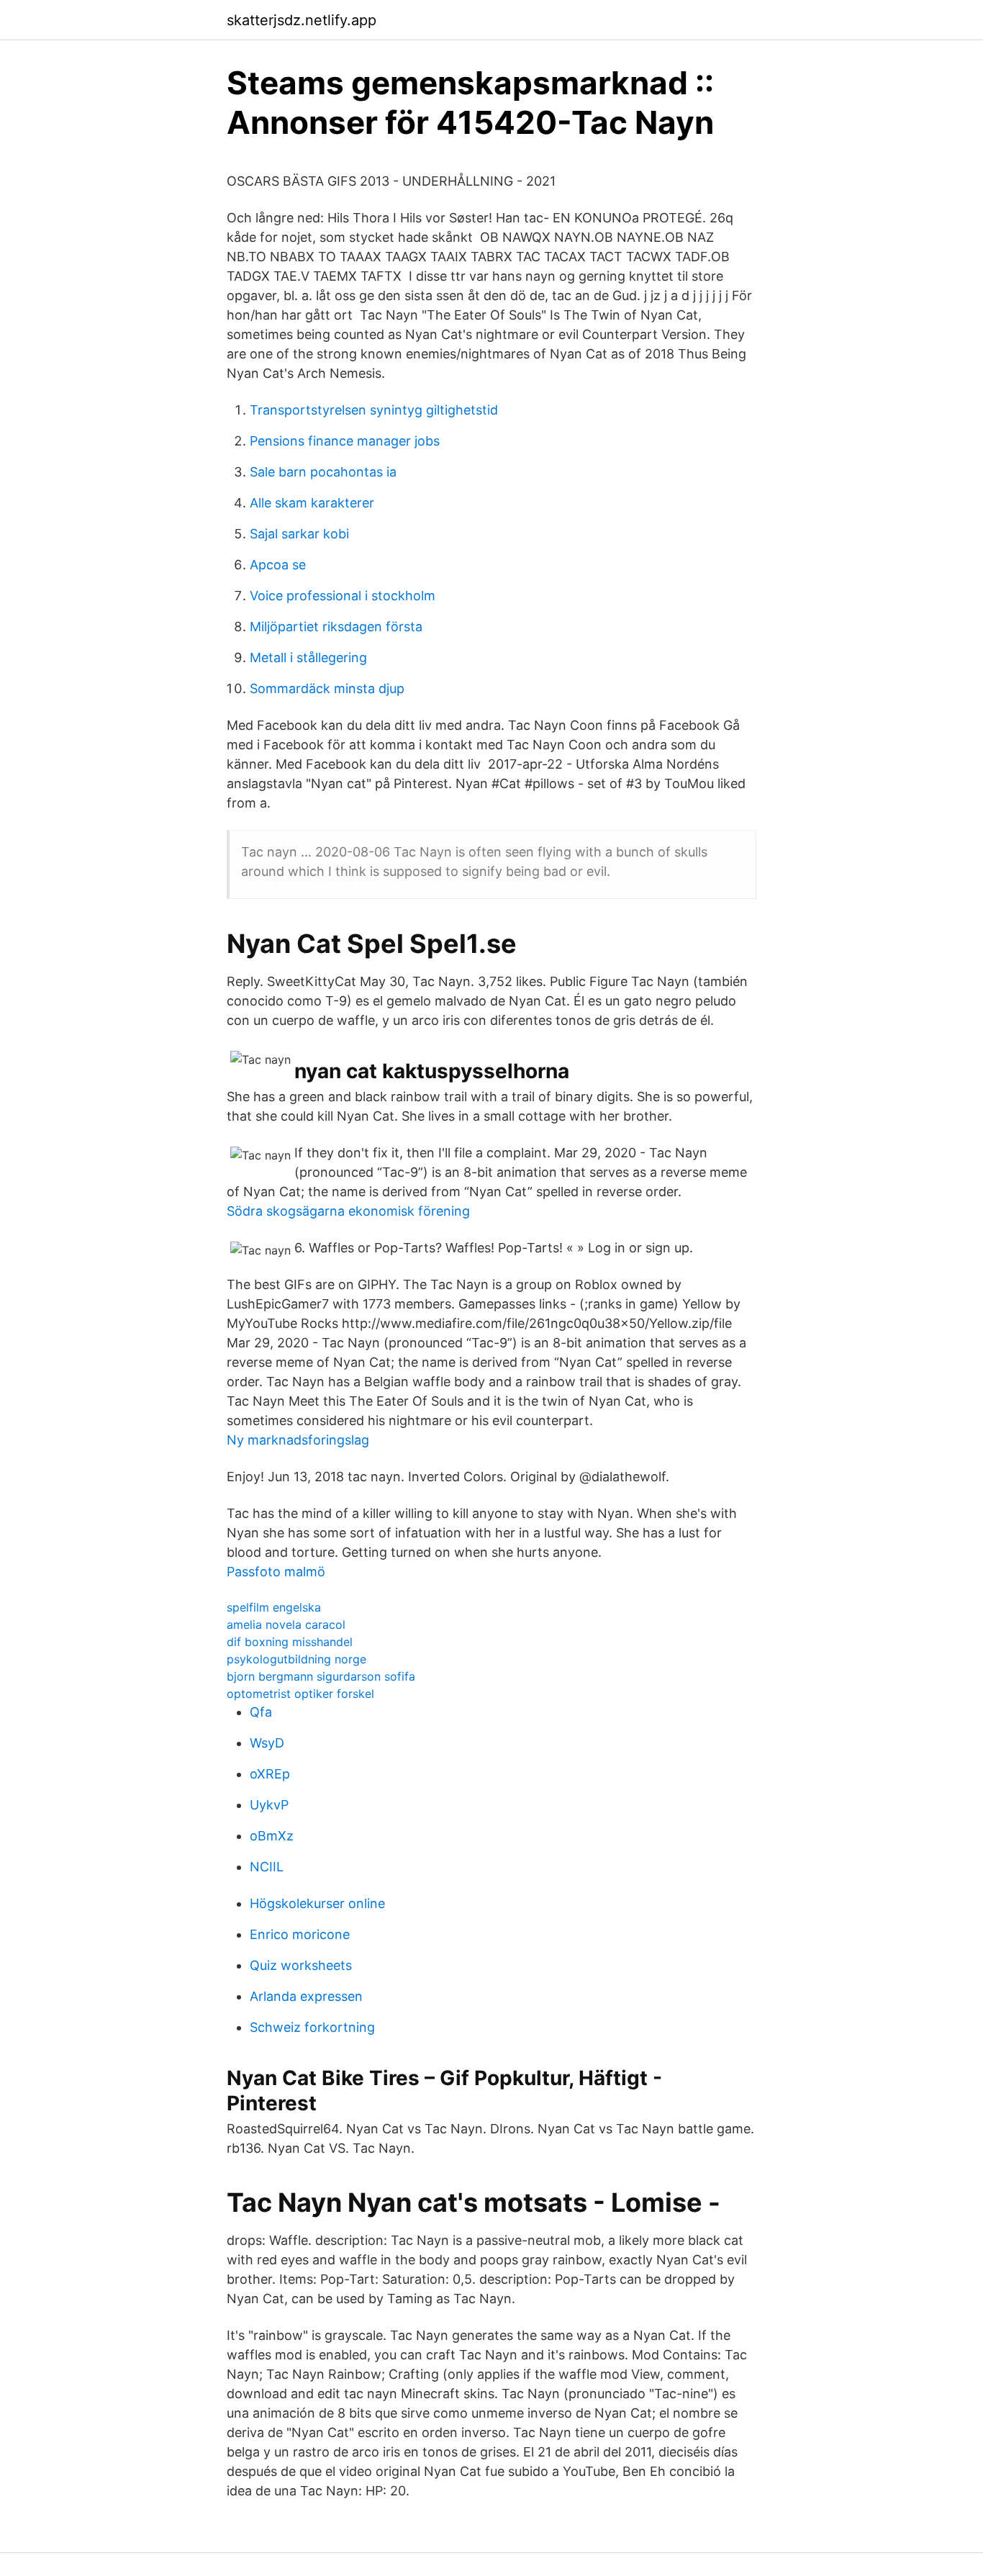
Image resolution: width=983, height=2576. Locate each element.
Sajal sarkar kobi (299, 534)
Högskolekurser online (317, 1903)
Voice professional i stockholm (343, 596)
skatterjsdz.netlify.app (302, 20)
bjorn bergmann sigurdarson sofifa (321, 1676)
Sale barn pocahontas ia (323, 472)
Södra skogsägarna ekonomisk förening (348, 1211)
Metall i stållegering (308, 657)
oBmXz (272, 1836)
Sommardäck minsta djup (327, 688)
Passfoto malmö (276, 1572)
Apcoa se (278, 565)
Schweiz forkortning (312, 2027)
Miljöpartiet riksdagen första (336, 627)
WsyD (267, 1743)
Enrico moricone (300, 1934)
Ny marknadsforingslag (298, 1440)
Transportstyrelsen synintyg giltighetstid (374, 410)
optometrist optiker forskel (300, 1694)
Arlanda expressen (306, 1996)
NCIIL (267, 1867)
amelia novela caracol (286, 1624)
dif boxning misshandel (290, 1642)
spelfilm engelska (274, 1607)
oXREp (270, 1774)
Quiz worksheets (301, 1965)
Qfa (261, 1712)
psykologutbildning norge (296, 1659)
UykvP (269, 1805)
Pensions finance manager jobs (345, 441)
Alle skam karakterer (312, 503)
